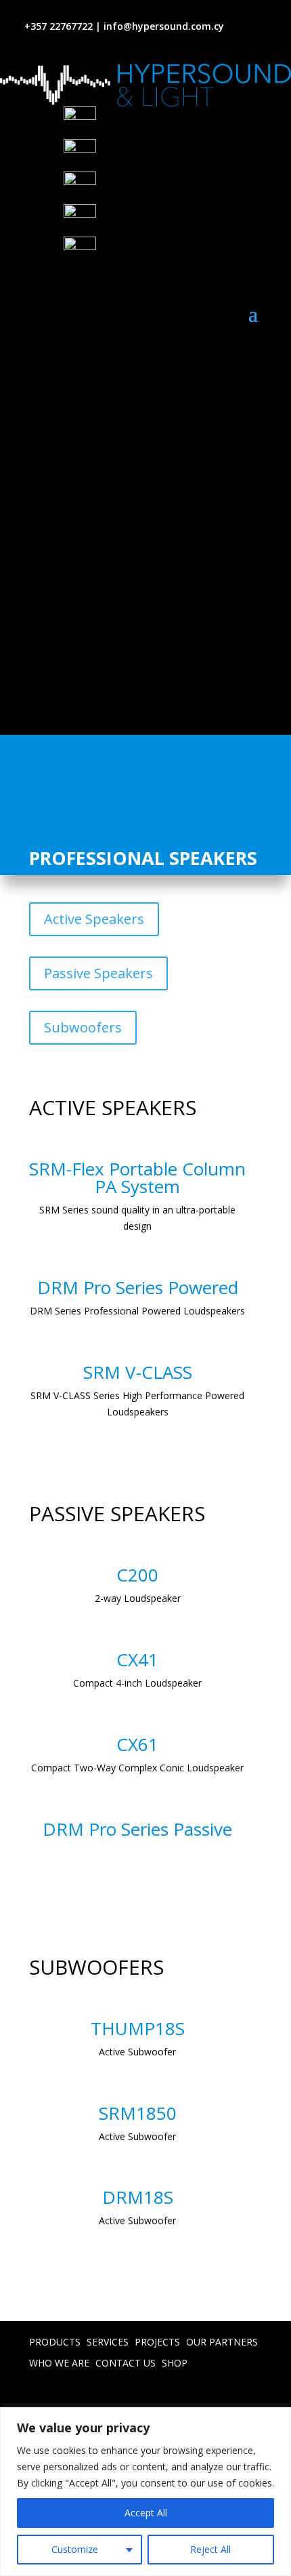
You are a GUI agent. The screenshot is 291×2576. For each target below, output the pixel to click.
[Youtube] (177, 188)
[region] (145, 2492)
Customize (75, 2549)
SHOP (175, 2363)
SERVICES (108, 2342)
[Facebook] (177, 123)
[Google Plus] (177, 155)
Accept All (146, 2513)
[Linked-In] (177, 220)
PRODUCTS (55, 2342)
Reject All (210, 2549)
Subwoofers (83, 1027)
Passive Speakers (98, 973)
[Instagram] (177, 253)
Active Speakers (94, 919)
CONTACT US (126, 2363)
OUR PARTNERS (222, 2342)
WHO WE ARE (59, 2363)
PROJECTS (157, 2342)
